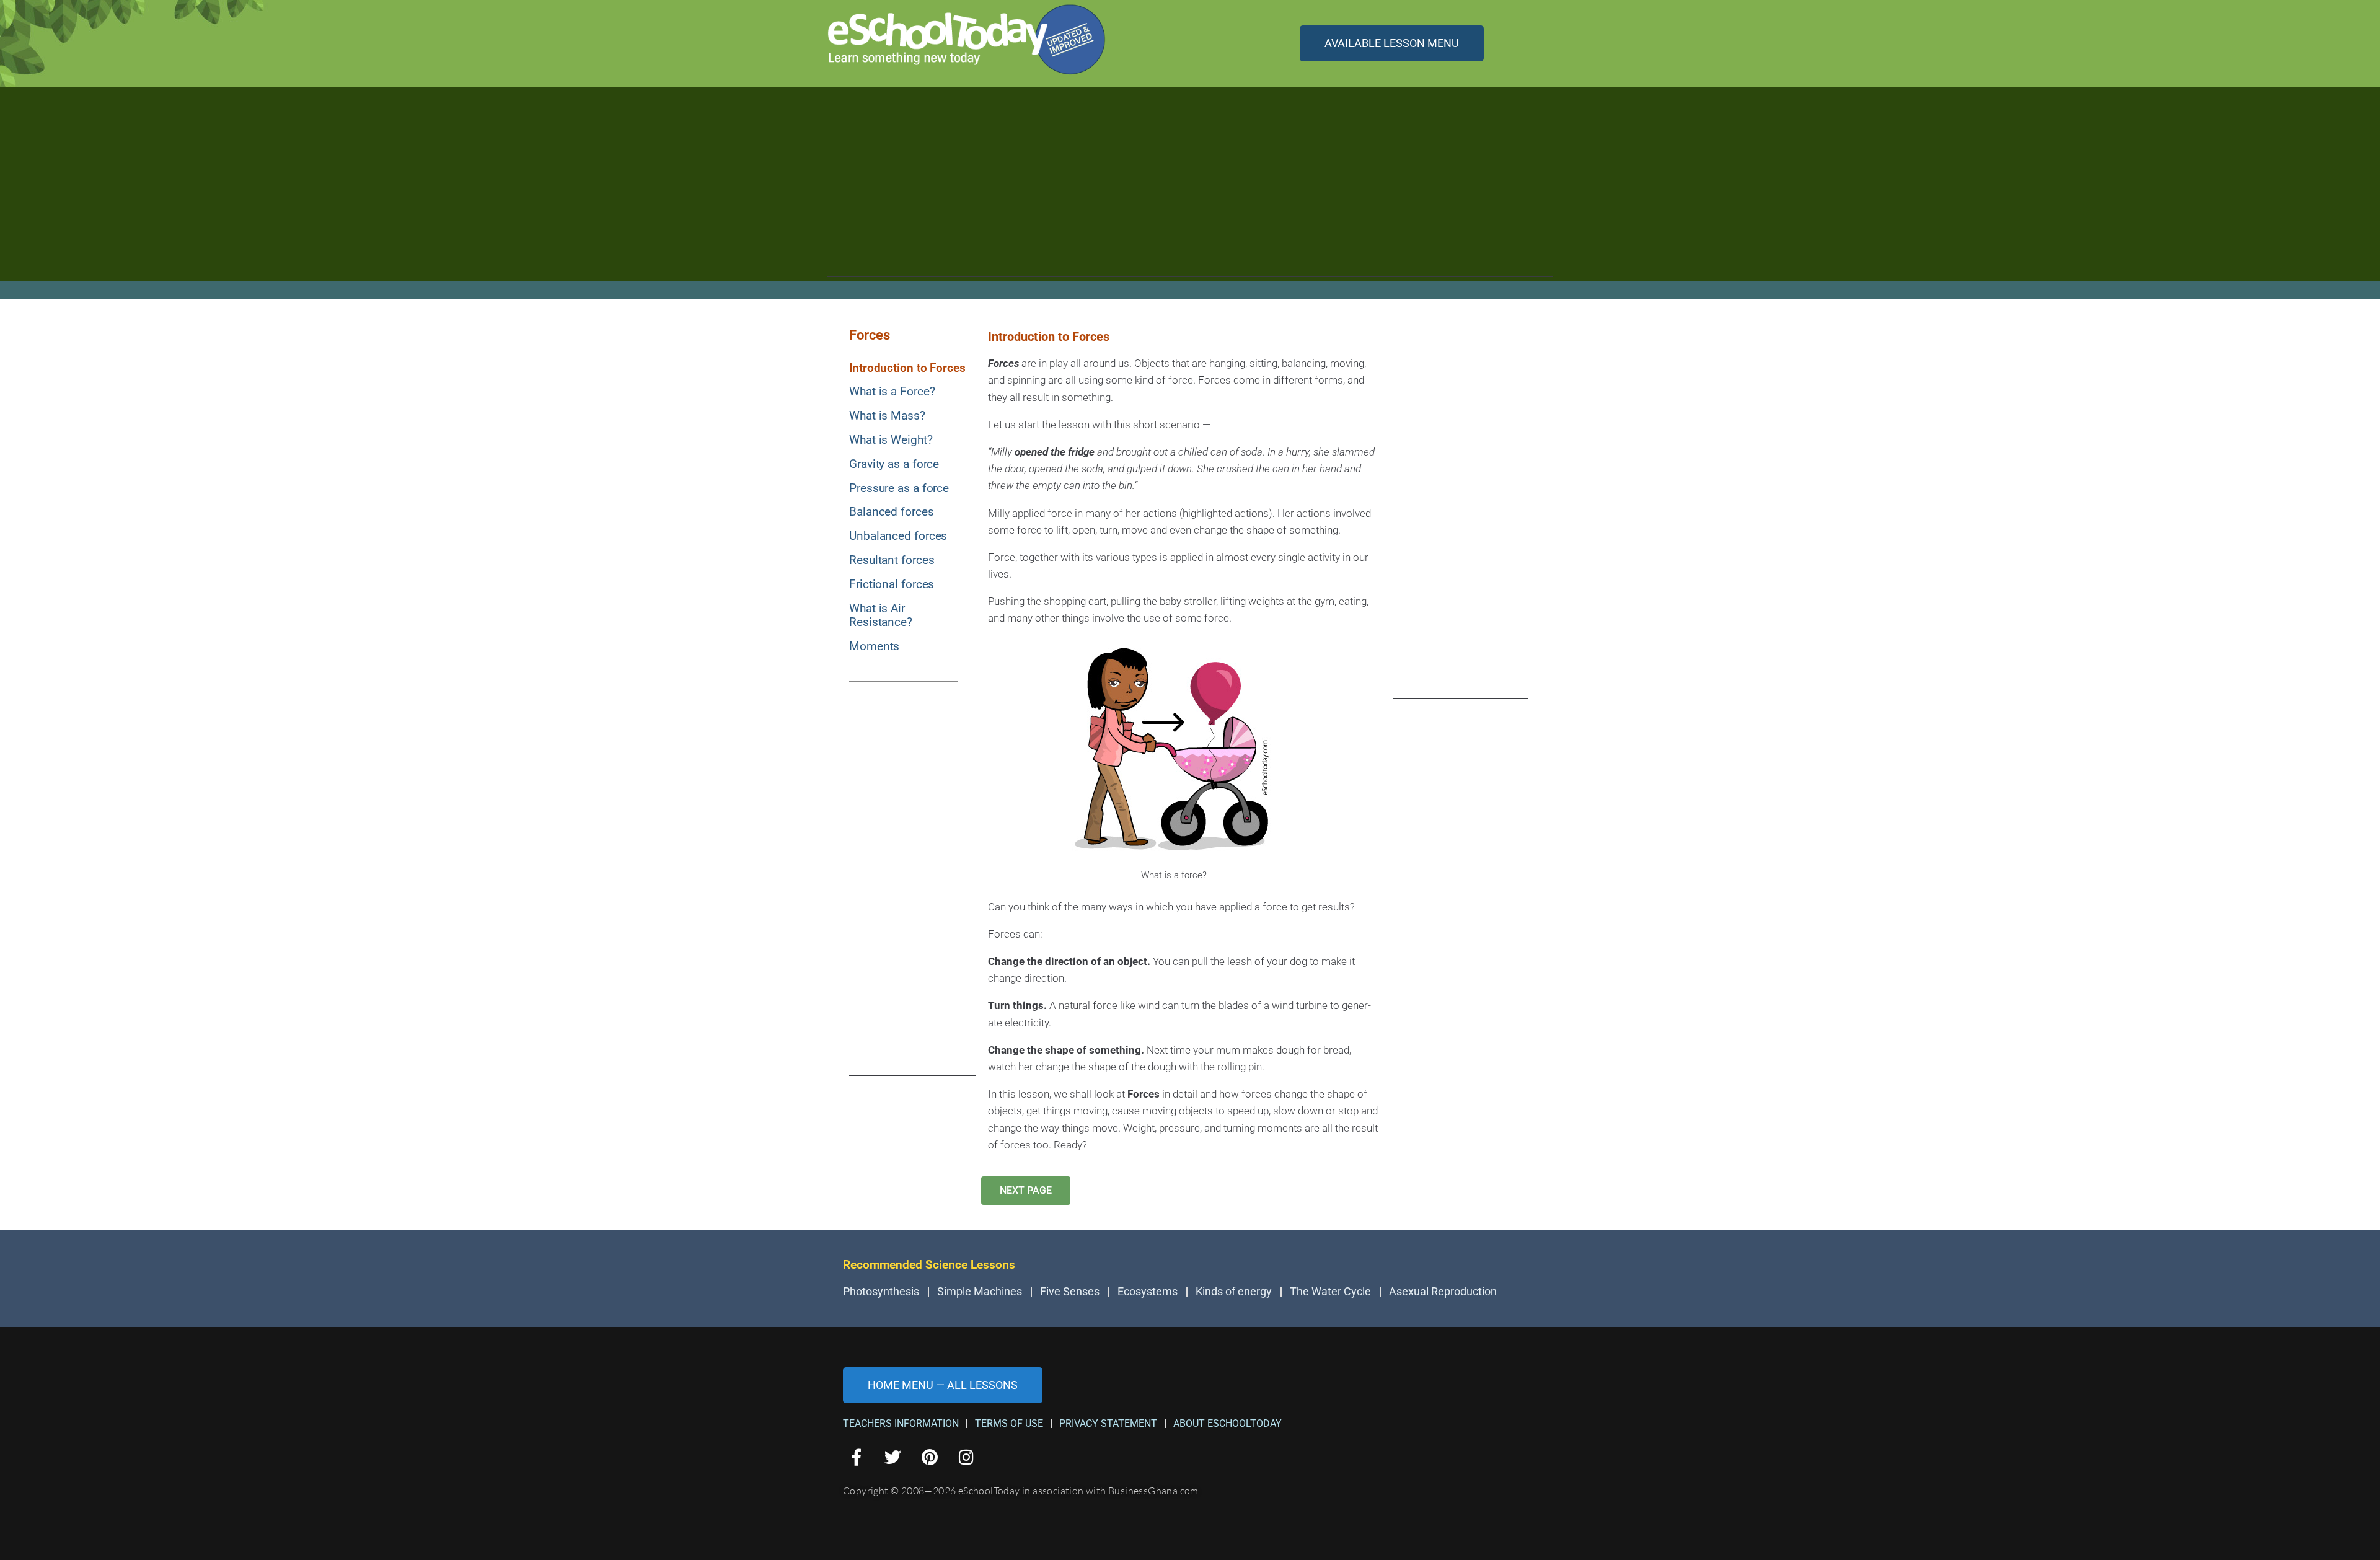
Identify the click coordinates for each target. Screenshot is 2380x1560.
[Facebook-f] (856, 1457)
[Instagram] (967, 1457)
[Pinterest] (929, 1457)
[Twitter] (893, 1457)
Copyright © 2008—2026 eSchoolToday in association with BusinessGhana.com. (1022, 1491)
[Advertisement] (1190, 190)
